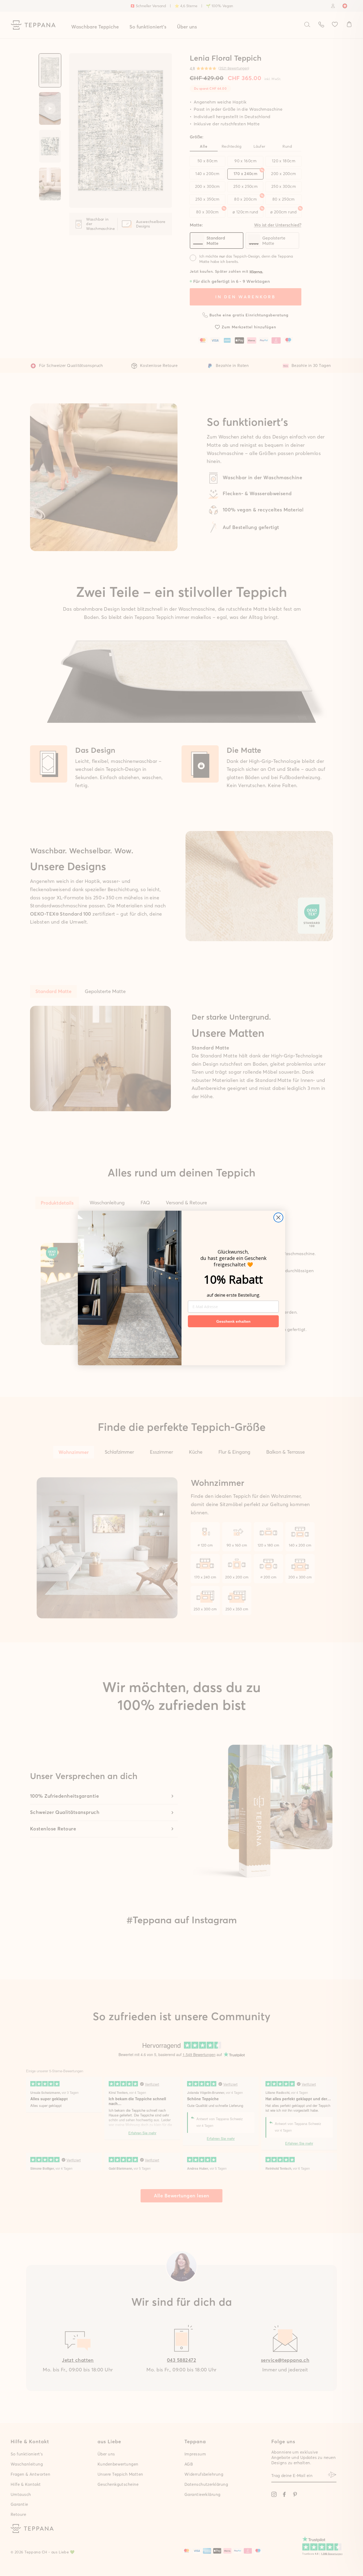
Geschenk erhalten (233, 1321)
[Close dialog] (278, 1217)
